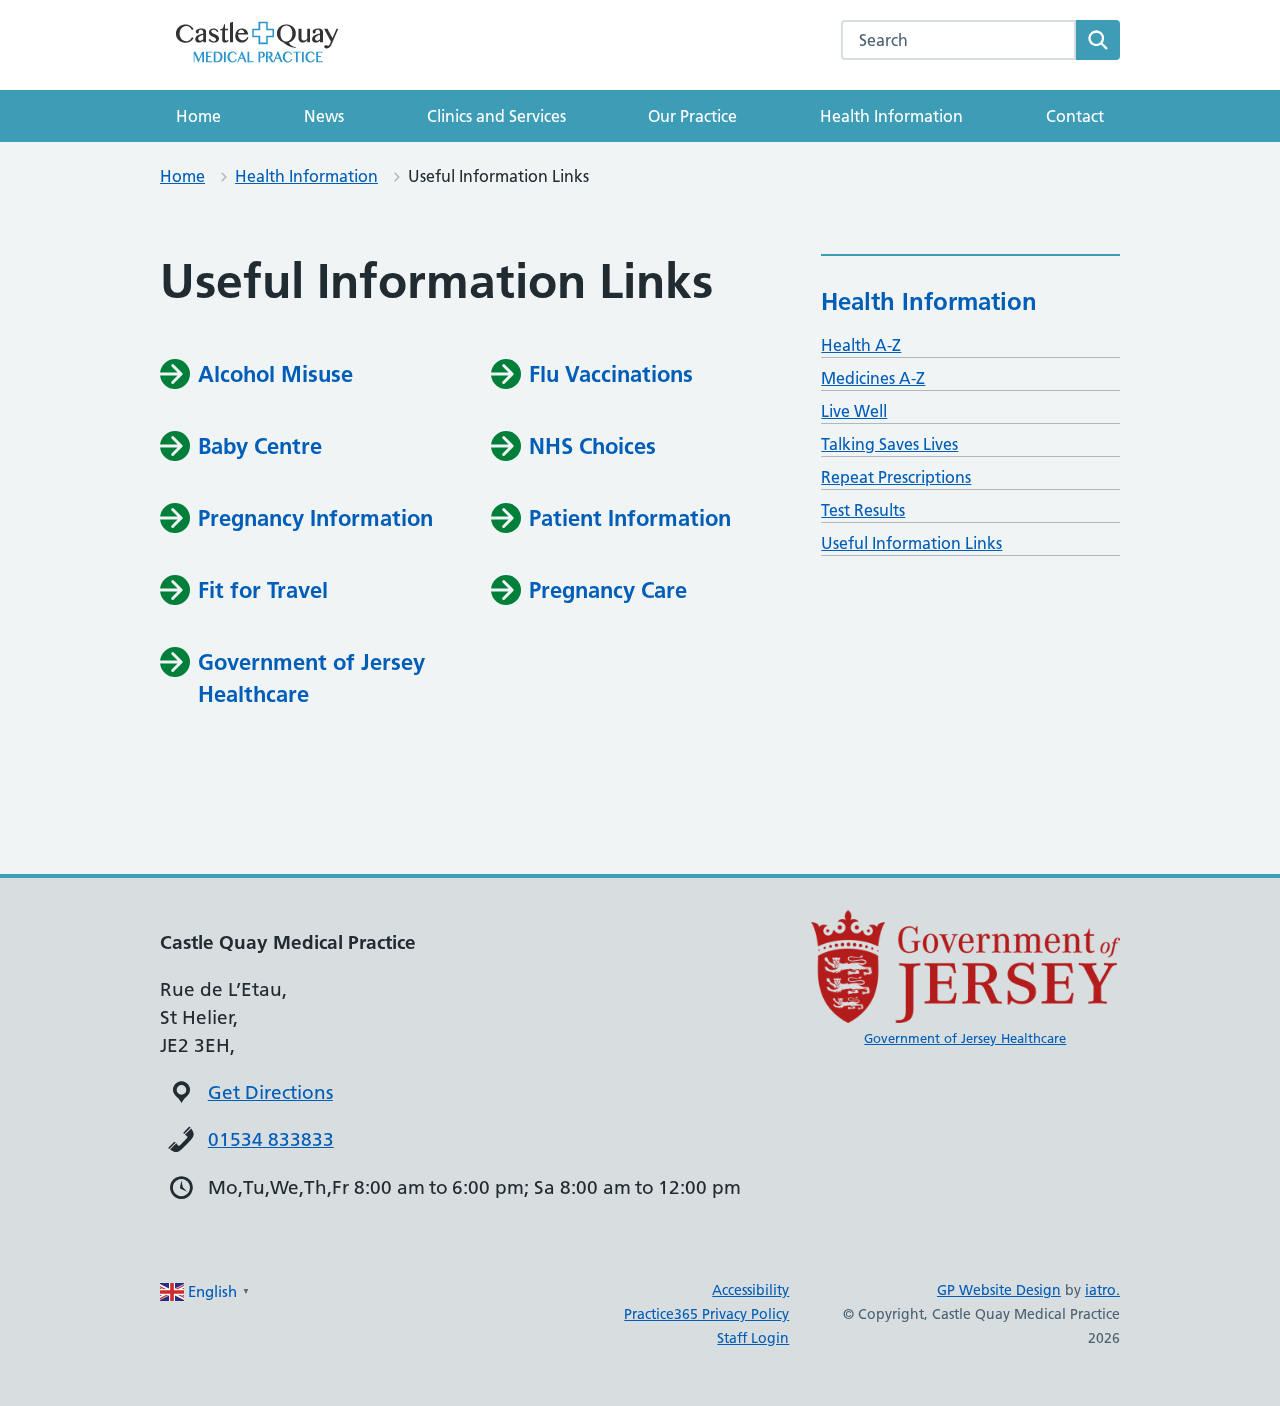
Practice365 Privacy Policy (706, 1314)
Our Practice (692, 116)
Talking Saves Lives (889, 444)
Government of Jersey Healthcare (965, 1038)
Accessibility (750, 1290)
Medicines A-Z (873, 378)
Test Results (863, 510)
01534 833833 (271, 1139)
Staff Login (753, 1338)
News (324, 116)
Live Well (854, 411)
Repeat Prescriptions (896, 477)
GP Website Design (999, 1290)
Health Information (891, 116)
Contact (1075, 116)
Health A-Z (861, 345)
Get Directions (270, 1092)
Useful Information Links (911, 543)
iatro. (1102, 1290)
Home (198, 116)
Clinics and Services (496, 116)
